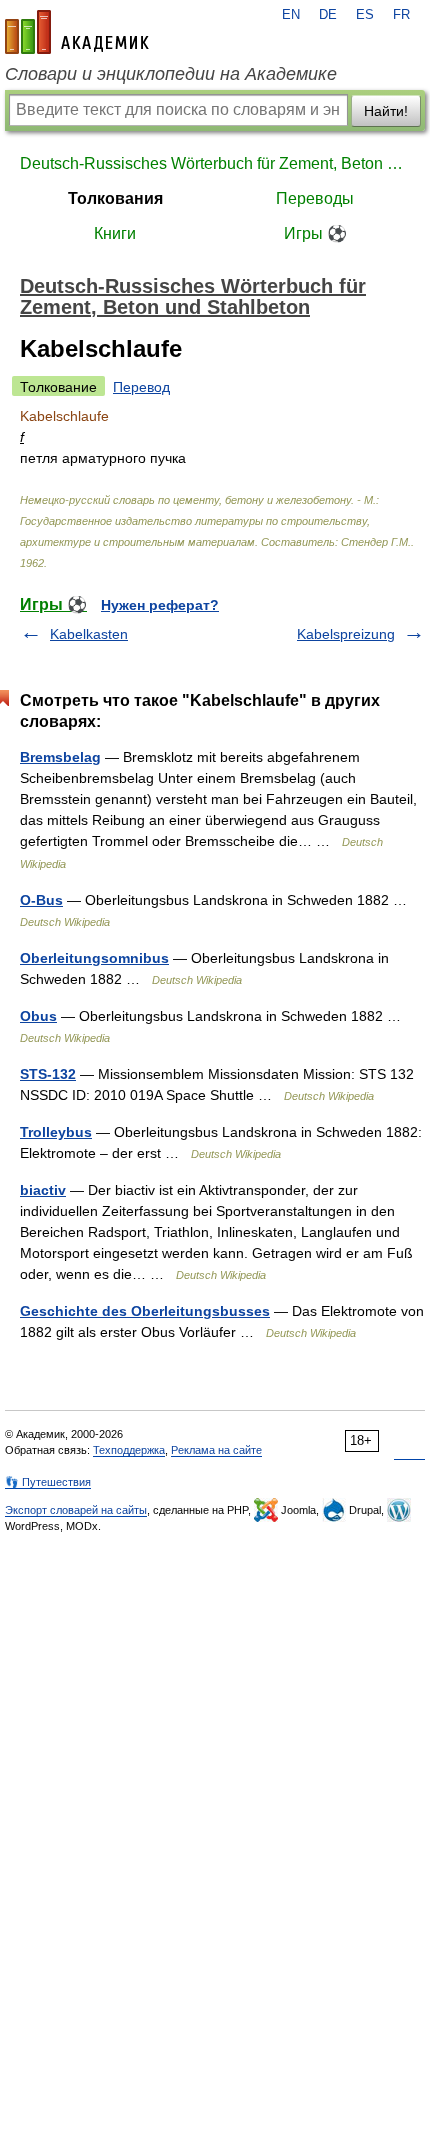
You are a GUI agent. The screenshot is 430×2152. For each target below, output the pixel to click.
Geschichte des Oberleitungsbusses (145, 1311)
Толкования (115, 198)
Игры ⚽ (315, 233)
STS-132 (48, 1074)
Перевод (141, 387)
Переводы (315, 198)
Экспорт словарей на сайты (76, 1510)
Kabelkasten (89, 634)
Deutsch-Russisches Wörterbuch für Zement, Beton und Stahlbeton (215, 163)
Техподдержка (129, 1450)
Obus (38, 1016)
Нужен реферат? (160, 605)
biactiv (43, 1190)
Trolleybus (56, 1132)
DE (328, 15)
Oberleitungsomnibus (94, 958)
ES (365, 15)
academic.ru (77, 32)
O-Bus (41, 900)
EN (291, 15)
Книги (115, 233)
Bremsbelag (60, 757)
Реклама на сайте (216, 1450)
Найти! (386, 111)
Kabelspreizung (346, 634)
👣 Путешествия (48, 1482)
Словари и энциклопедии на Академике (171, 74)
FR (401, 15)
